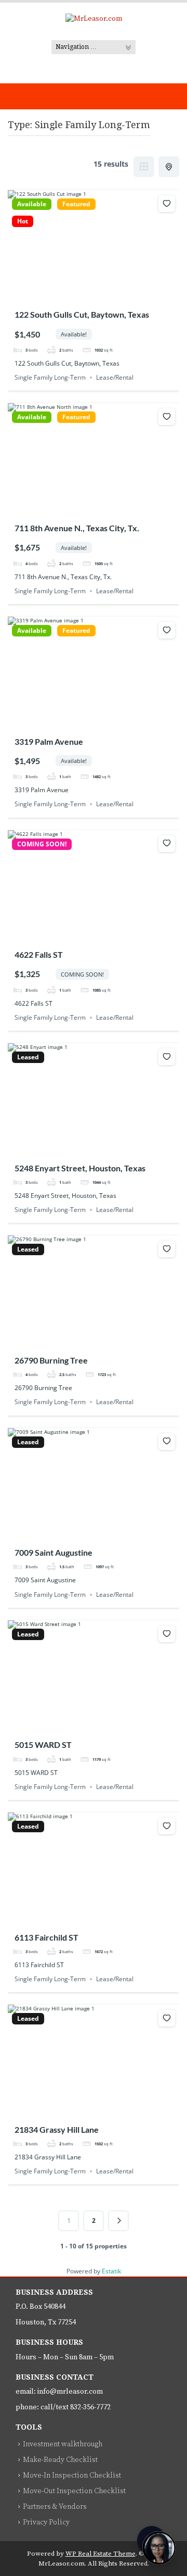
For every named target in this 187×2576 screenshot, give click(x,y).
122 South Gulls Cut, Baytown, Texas (82, 314)
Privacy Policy (46, 2522)
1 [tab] (75, 294)
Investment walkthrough (63, 2444)
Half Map (169, 167)
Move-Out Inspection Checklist (74, 2491)
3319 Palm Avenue (49, 741)
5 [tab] (112, 294)
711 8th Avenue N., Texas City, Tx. (77, 528)
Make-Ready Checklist (60, 2460)
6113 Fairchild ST (46, 1937)
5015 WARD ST (43, 1745)
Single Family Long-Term (50, 377)
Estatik (111, 2271)
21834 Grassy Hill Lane (57, 2129)
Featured (76, 204)
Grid (144, 167)
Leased (28, 1057)
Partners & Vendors (55, 2507)
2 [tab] (84, 294)
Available (32, 204)
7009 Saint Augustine (54, 1552)
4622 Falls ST (39, 954)
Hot (23, 221)
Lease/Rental (115, 377)
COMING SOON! (42, 844)
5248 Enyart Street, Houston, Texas (80, 1168)
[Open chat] (159, 2548)
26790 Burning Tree (51, 1360)
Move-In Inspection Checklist (72, 2475)
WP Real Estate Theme (101, 2554)
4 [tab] (103, 294)
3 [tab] (94, 294)
